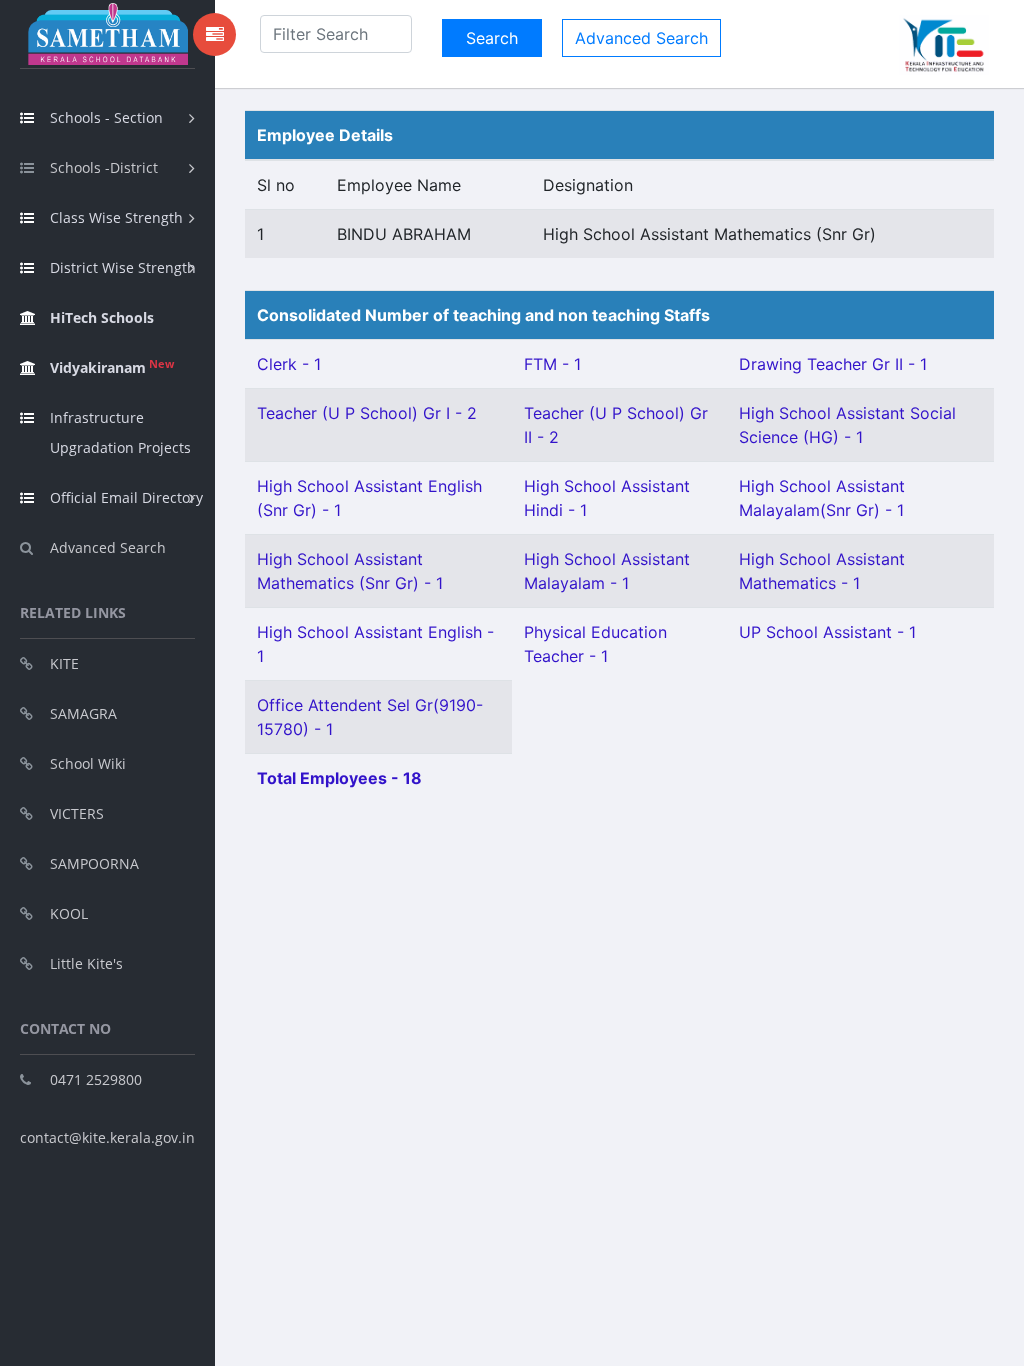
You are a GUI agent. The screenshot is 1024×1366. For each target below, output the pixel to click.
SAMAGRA (83, 713)
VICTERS (77, 813)
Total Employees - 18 (339, 778)
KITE (64, 663)
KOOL (69, 913)
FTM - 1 (552, 364)
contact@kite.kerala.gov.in (107, 1137)
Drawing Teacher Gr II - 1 (833, 364)
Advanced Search (108, 547)
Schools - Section (106, 117)
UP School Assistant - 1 (827, 632)
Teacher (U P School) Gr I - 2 (367, 413)
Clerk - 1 (289, 364)
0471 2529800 (96, 1079)
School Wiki (88, 763)
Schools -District (104, 167)
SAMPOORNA (94, 863)
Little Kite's (86, 963)
